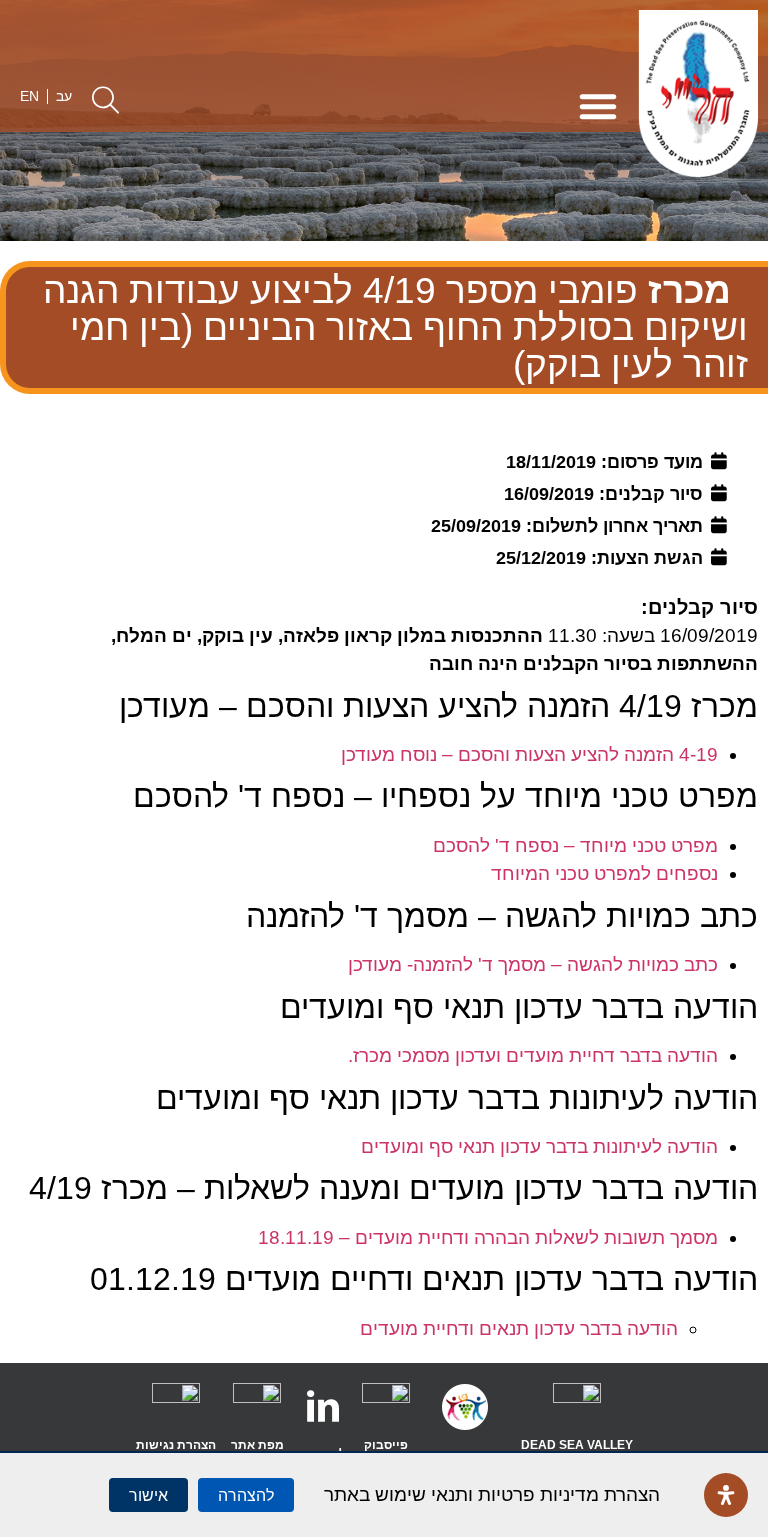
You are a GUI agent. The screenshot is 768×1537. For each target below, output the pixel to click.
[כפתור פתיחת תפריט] (598, 106)
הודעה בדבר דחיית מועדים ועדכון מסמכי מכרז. (533, 1055)
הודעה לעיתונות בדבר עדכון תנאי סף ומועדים (539, 1146)
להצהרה (246, 1495)
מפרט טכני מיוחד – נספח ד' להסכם (575, 845)
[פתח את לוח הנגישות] (726, 1495)
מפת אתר (257, 1445)
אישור (148, 1495)
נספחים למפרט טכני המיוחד (604, 873)
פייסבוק (386, 1445)
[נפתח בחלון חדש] (577, 1407)
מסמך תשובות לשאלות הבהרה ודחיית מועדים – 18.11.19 (488, 1237)
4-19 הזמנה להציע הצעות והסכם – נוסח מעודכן (529, 754)
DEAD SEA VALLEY (577, 1445)
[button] (105, 99)
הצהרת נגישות (176, 1445)
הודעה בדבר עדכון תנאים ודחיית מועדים (519, 1328)
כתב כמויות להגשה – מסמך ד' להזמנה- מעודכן (533, 964)
